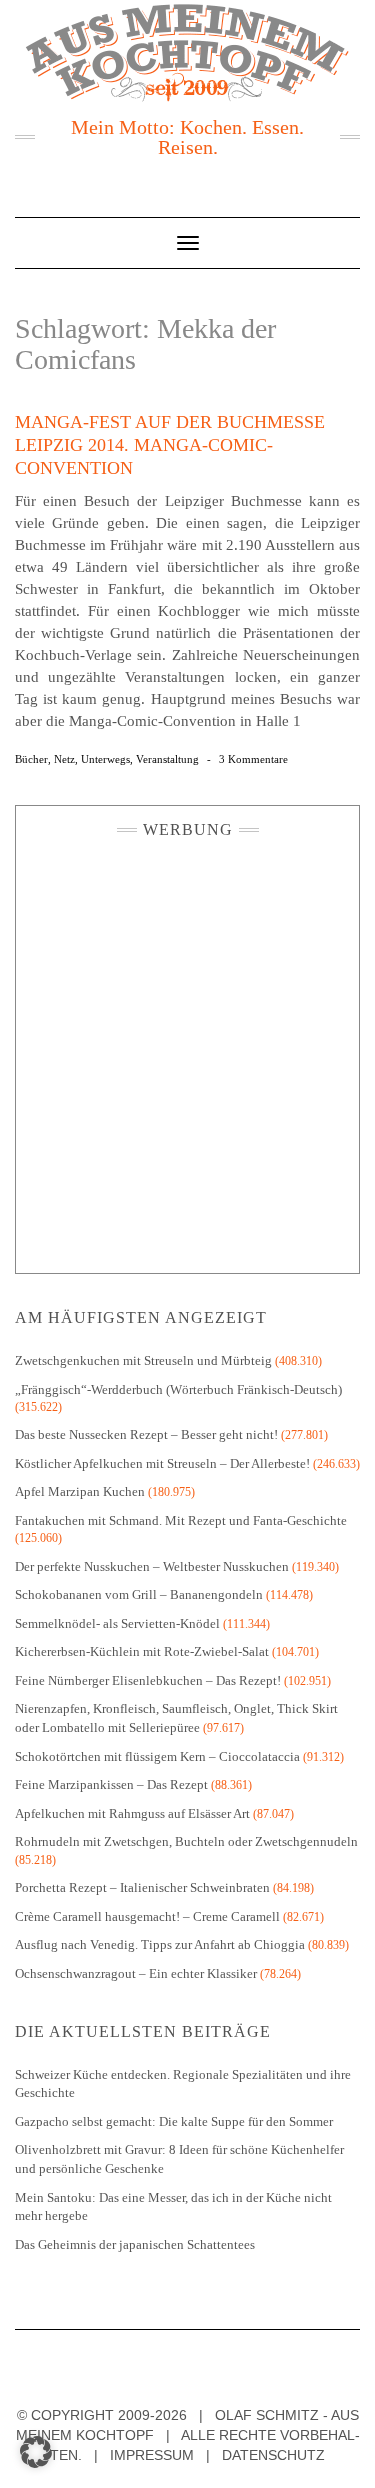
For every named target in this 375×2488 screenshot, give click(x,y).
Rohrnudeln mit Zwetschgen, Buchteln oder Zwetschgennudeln (186, 1841)
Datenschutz (273, 2455)
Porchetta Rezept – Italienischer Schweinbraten (142, 1887)
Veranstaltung (167, 759)
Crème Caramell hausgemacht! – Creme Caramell (147, 1916)
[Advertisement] (187, 1050)
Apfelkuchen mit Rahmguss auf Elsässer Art (132, 1813)
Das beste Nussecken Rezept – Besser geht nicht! (146, 1434)
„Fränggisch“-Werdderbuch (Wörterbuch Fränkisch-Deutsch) (178, 1389)
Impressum (152, 2455)
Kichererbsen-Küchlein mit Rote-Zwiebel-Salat (142, 1651)
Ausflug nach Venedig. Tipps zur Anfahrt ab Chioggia (160, 1944)
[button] (36, 2452)
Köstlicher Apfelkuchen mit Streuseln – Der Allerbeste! (162, 1463)
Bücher (31, 759)
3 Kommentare (253, 759)
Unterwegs (105, 759)
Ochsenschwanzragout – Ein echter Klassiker (136, 1973)
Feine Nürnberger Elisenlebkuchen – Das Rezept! (148, 1680)
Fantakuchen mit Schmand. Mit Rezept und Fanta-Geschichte (181, 1520)
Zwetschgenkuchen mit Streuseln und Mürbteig (143, 1360)
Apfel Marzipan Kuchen (80, 1491)
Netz (64, 759)
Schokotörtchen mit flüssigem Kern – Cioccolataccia (157, 1756)
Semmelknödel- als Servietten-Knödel (117, 1623)
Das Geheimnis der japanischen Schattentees (135, 2244)
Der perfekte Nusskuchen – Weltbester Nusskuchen (152, 1566)
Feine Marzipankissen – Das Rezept (111, 1784)
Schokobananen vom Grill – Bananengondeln (139, 1594)
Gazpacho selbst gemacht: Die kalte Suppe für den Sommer (174, 2121)
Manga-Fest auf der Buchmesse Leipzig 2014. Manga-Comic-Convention (170, 445)
